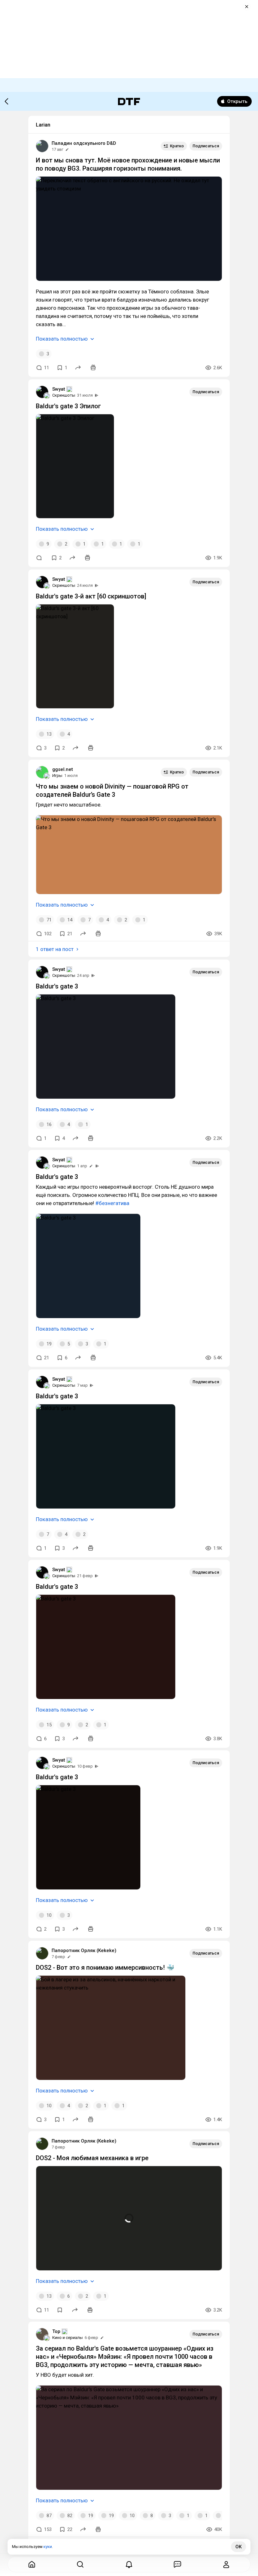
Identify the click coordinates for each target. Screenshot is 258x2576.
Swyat (59, 389)
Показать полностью (62, 339)
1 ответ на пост (55, 949)
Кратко (177, 146)
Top (56, 2331)
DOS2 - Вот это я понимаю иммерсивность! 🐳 (105, 1967)
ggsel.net (63, 769)
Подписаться (206, 146)
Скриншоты (64, 395)
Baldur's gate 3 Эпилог (68, 406)
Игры (57, 776)
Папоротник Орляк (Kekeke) (84, 1950)
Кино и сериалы (67, 2338)
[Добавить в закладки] (60, 2310)
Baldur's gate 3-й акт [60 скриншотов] (91, 596)
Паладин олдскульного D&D (84, 143)
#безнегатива (112, 1203)
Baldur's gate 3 (57, 986)
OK (238, 2547)
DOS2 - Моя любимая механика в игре (92, 2158)
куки (48, 2547)
